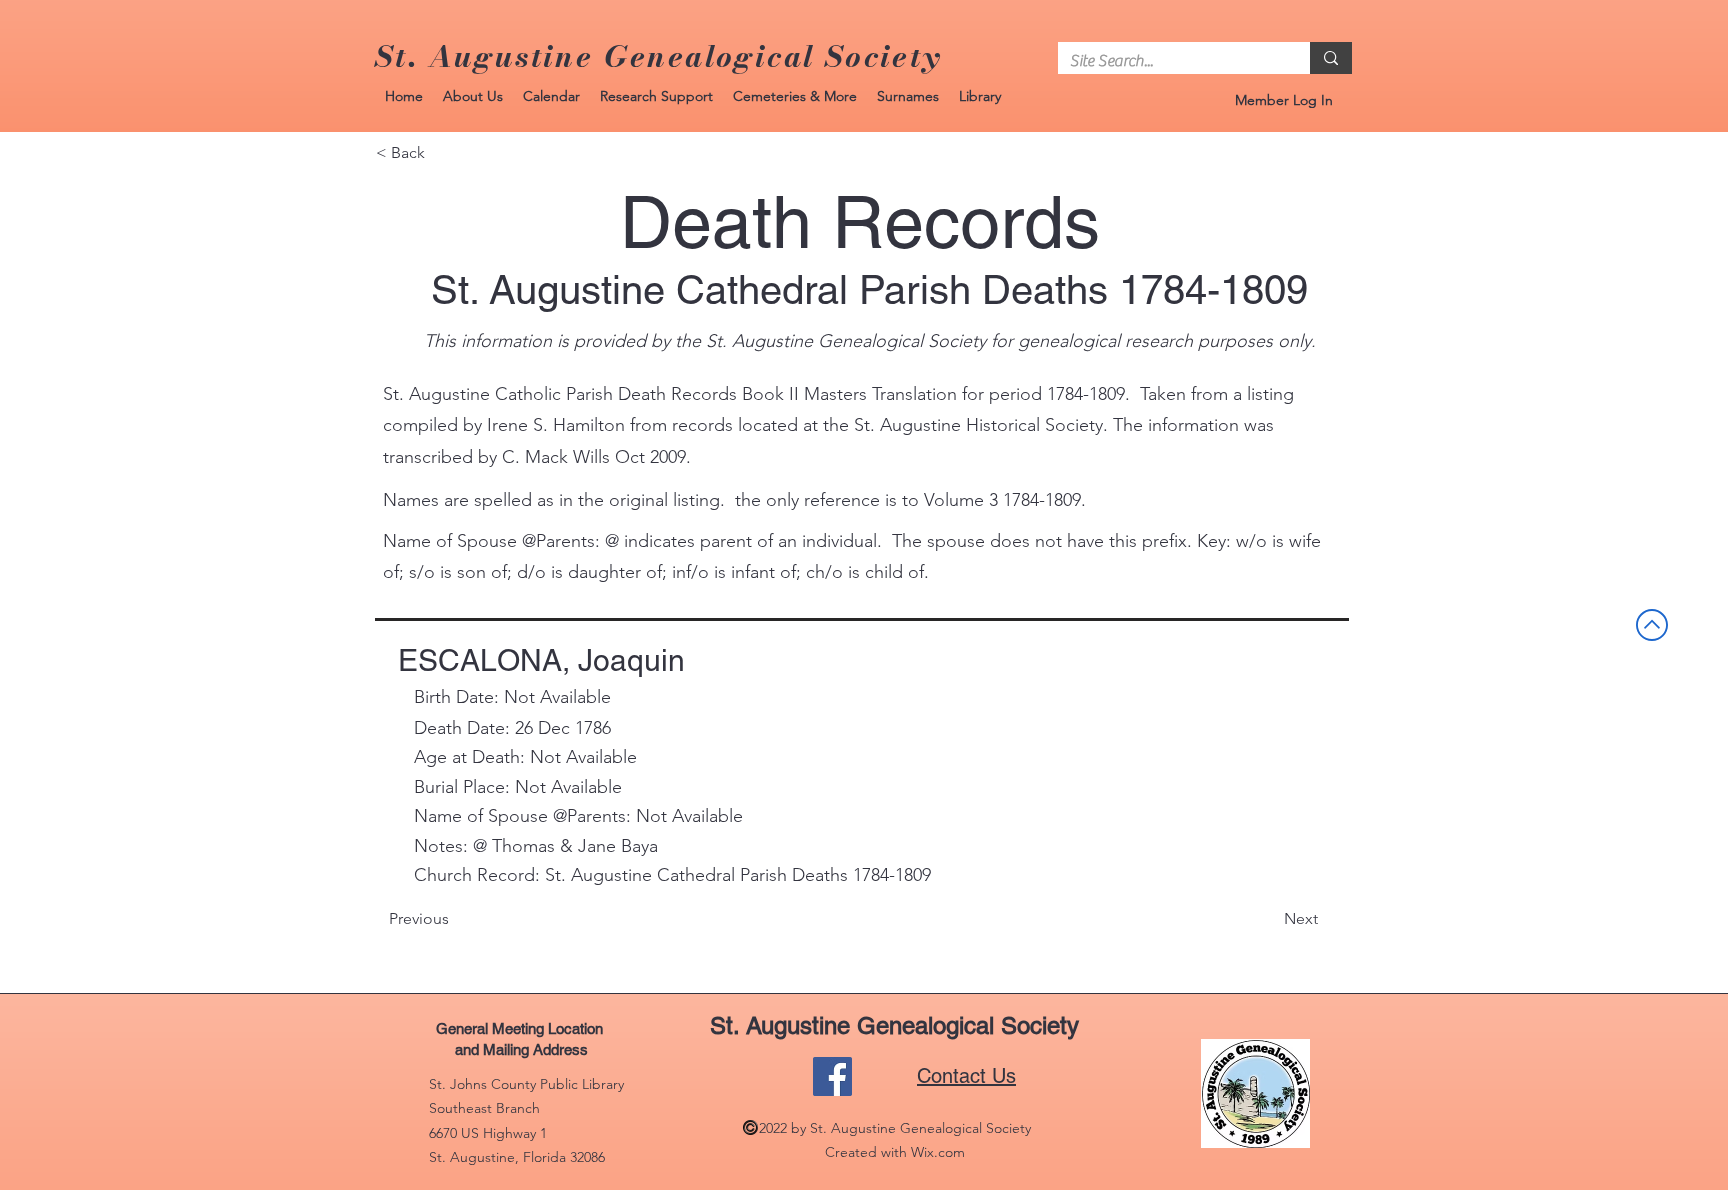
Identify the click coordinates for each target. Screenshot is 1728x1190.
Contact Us (966, 1076)
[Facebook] (832, 1076)
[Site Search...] (1331, 58)
